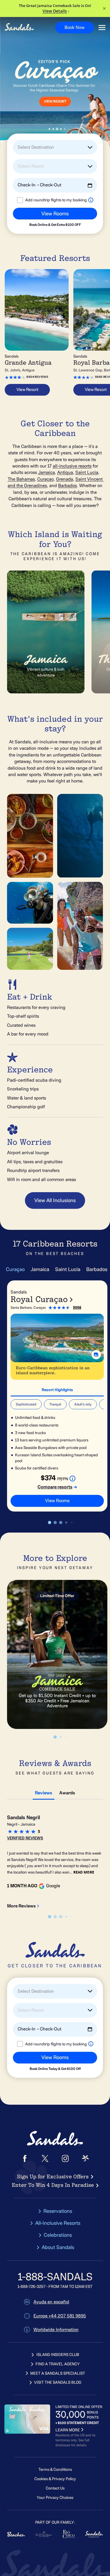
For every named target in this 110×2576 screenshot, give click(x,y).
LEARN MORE (68, 2430)
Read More (84, 1872)
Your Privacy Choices (55, 2498)
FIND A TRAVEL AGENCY (58, 2364)
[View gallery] (96, 1355)
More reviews (21, 1906)
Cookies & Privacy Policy (55, 2479)
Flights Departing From (31, 205)
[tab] (57, 1389)
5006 (77, 1307)
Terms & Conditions (55, 2469)
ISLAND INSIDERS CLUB (58, 2355)
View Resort (27, 389)
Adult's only (83, 1404)
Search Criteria (24, 229)
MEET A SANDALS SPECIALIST (58, 2373)
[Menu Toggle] (102, 28)
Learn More (27, 108)
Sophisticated (26, 1404)
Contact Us (55, 2488)
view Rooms (57, 1501)
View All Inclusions (55, 1200)
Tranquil (55, 1404)
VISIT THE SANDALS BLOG (58, 2382)
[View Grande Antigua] (37, 310)
